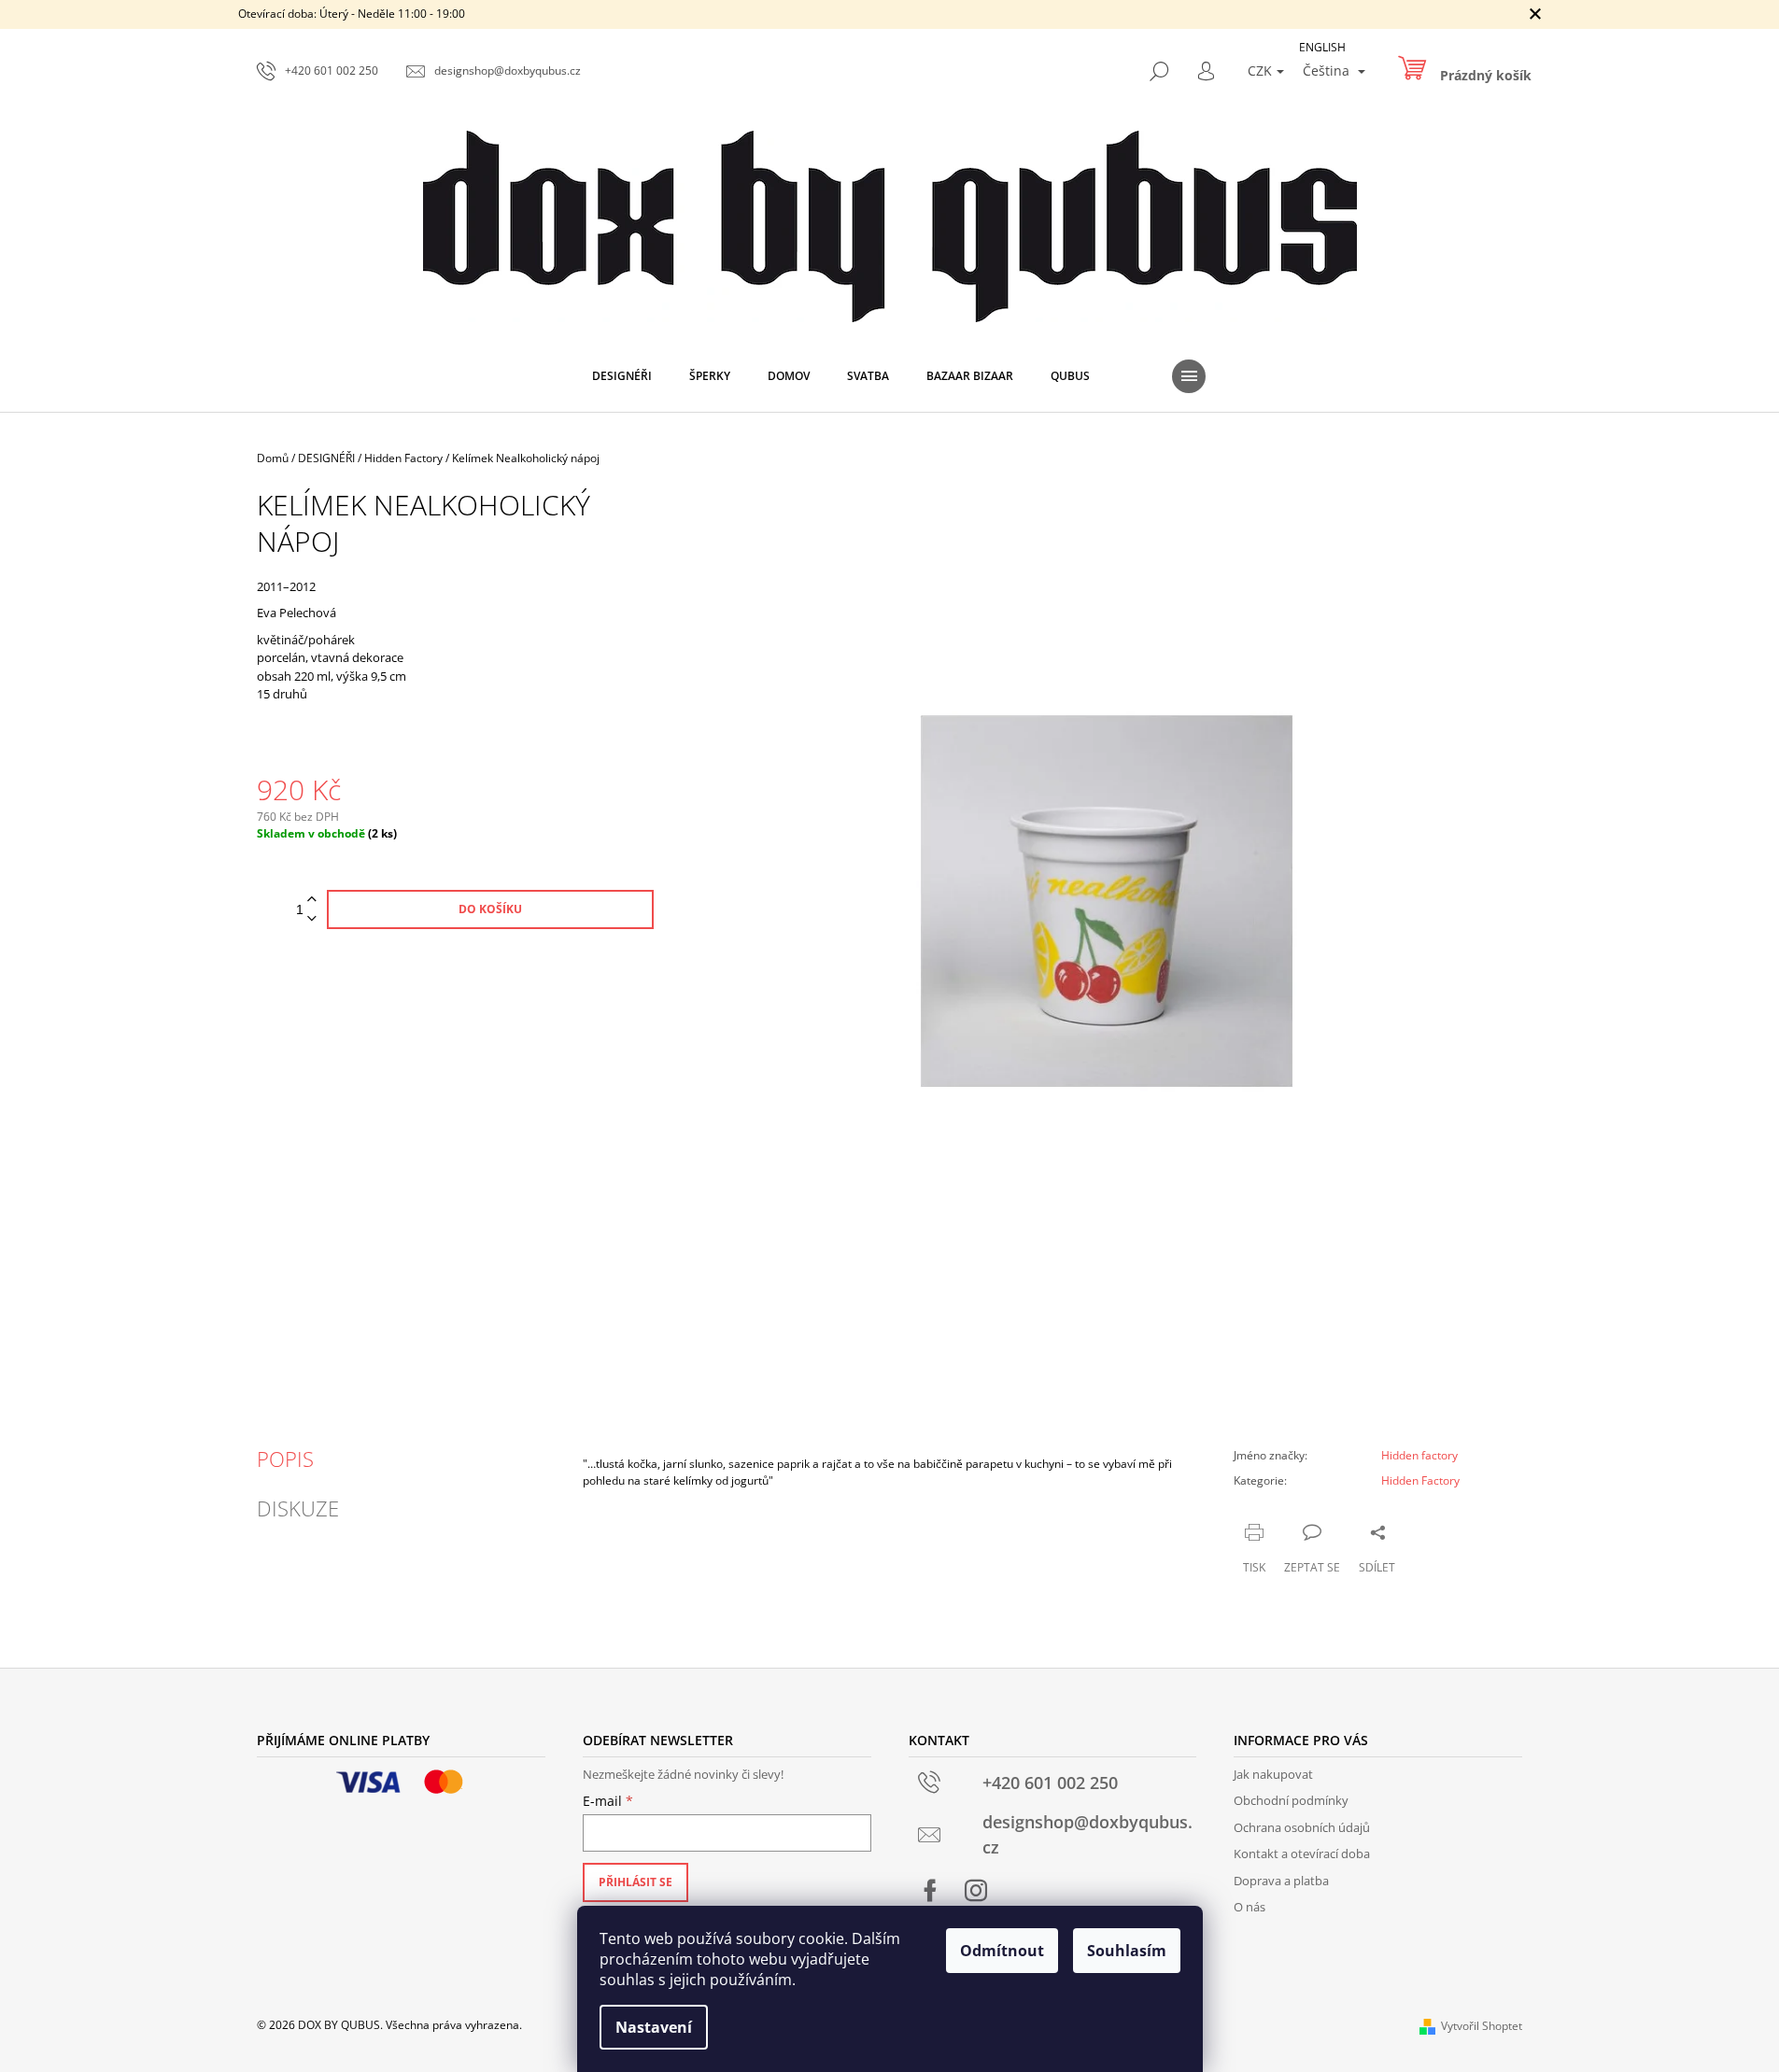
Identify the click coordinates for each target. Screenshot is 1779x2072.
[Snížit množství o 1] (312, 919)
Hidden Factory (1420, 1480)
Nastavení (654, 2027)
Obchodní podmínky (1291, 1800)
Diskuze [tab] (298, 1508)
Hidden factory (1419, 1455)
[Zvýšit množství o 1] (312, 900)
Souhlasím (1127, 1951)
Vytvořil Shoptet (1482, 2026)
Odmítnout (1002, 1951)
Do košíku (490, 909)
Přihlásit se (635, 1882)
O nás (1250, 1907)
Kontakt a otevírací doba (1302, 1854)
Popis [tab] (285, 1459)
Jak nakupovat (1273, 1774)
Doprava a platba (1281, 1881)
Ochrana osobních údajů (1302, 1827)
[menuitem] (622, 376)
